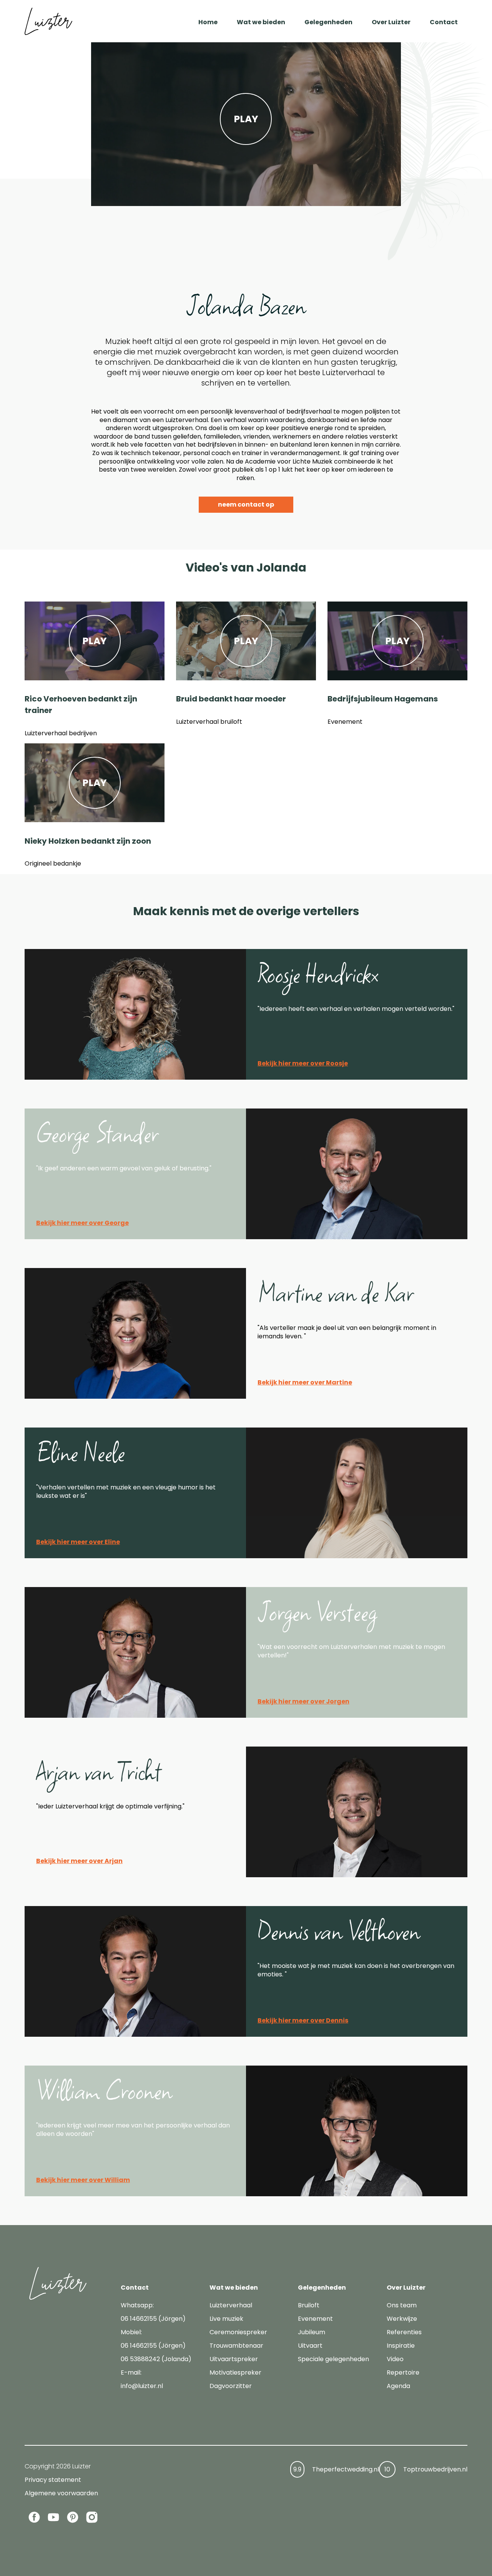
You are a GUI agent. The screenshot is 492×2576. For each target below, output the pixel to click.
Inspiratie (401, 2346)
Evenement (315, 2319)
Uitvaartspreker (234, 2359)
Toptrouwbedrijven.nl (435, 2469)
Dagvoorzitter (231, 2386)
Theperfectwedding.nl (346, 2469)
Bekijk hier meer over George (82, 1223)
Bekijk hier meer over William (83, 2180)
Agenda (398, 2386)
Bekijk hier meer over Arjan (79, 1861)
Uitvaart (310, 2346)
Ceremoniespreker (238, 2332)
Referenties (404, 2332)
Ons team (402, 2305)
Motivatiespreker (235, 2372)
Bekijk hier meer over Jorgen (303, 1701)
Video (395, 2359)
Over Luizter (391, 22)
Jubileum (312, 2332)
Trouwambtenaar (236, 2346)
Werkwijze (402, 2319)
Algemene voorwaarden (61, 2493)
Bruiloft (309, 2305)
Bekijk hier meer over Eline (78, 1542)
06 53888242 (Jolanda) (156, 2359)
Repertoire (403, 2372)
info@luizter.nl (142, 2386)
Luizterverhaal (231, 2305)
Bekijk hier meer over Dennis (303, 2020)
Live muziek (226, 2319)
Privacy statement (53, 2480)
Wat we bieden (261, 22)
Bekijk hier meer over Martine (305, 1382)
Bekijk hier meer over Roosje (303, 1063)
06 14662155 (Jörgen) (153, 2319)
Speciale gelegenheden (333, 2359)
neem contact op (246, 504)
